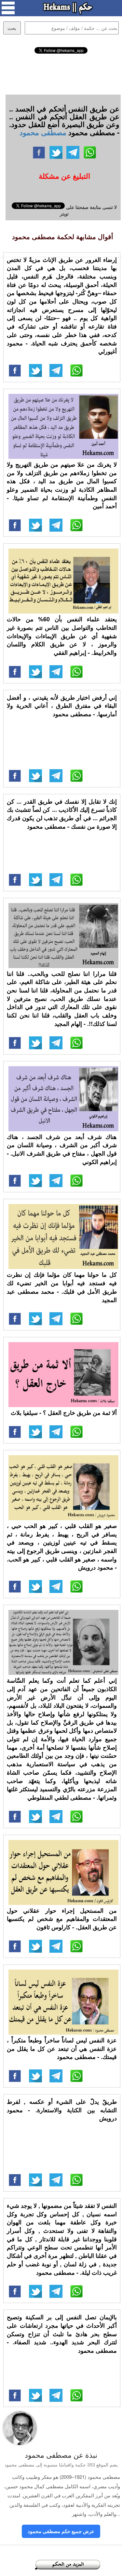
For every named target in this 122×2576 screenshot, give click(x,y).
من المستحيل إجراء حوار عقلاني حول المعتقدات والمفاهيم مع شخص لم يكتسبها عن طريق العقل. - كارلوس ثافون (62, 1919)
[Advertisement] (61, 73)
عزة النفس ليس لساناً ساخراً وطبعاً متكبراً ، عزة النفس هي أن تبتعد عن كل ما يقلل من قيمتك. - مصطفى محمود (62, 2048)
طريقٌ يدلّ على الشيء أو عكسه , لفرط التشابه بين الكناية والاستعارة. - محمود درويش (62, 2110)
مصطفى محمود (43, 132)
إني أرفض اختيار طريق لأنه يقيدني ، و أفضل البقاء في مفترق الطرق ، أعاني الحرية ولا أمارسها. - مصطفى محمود (62, 706)
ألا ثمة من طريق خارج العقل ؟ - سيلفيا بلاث (64, 1413)
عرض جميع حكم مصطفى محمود (61, 2531)
